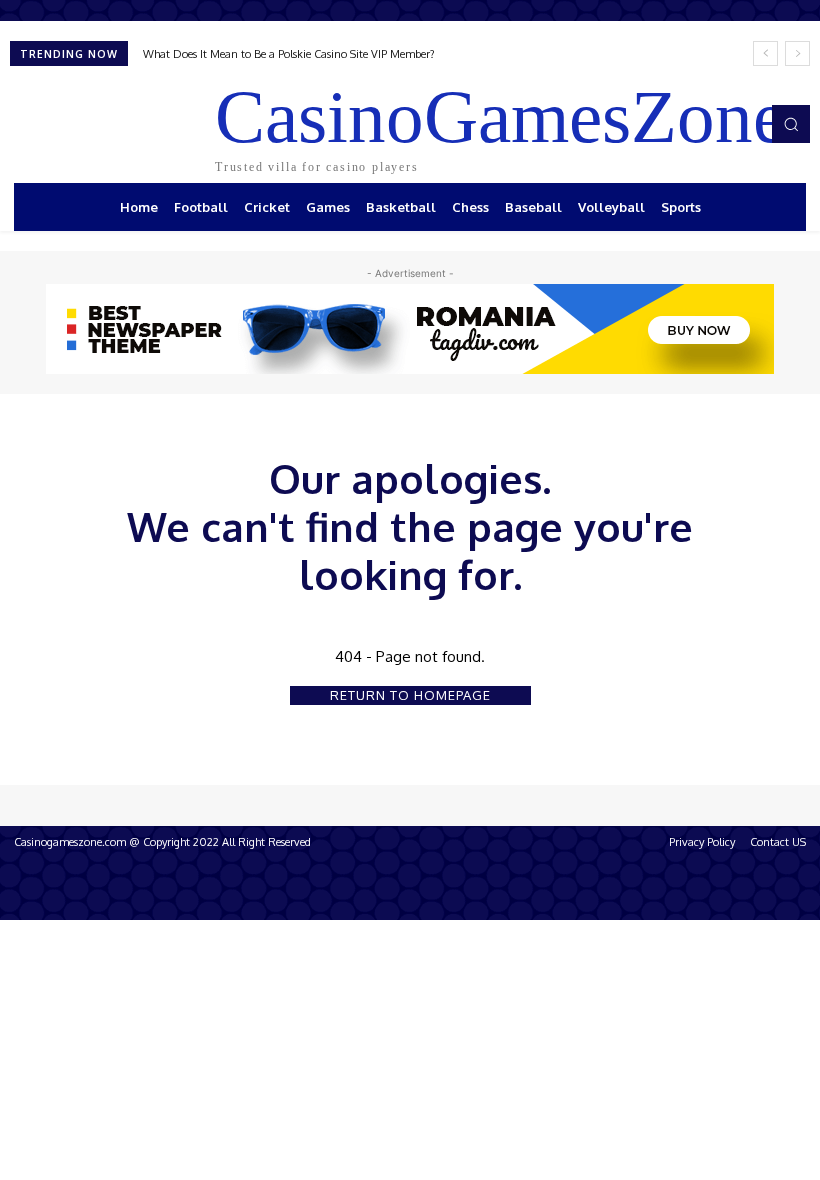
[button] (791, 124)
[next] (797, 53)
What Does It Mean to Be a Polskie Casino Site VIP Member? (289, 54)
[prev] (765, 53)
